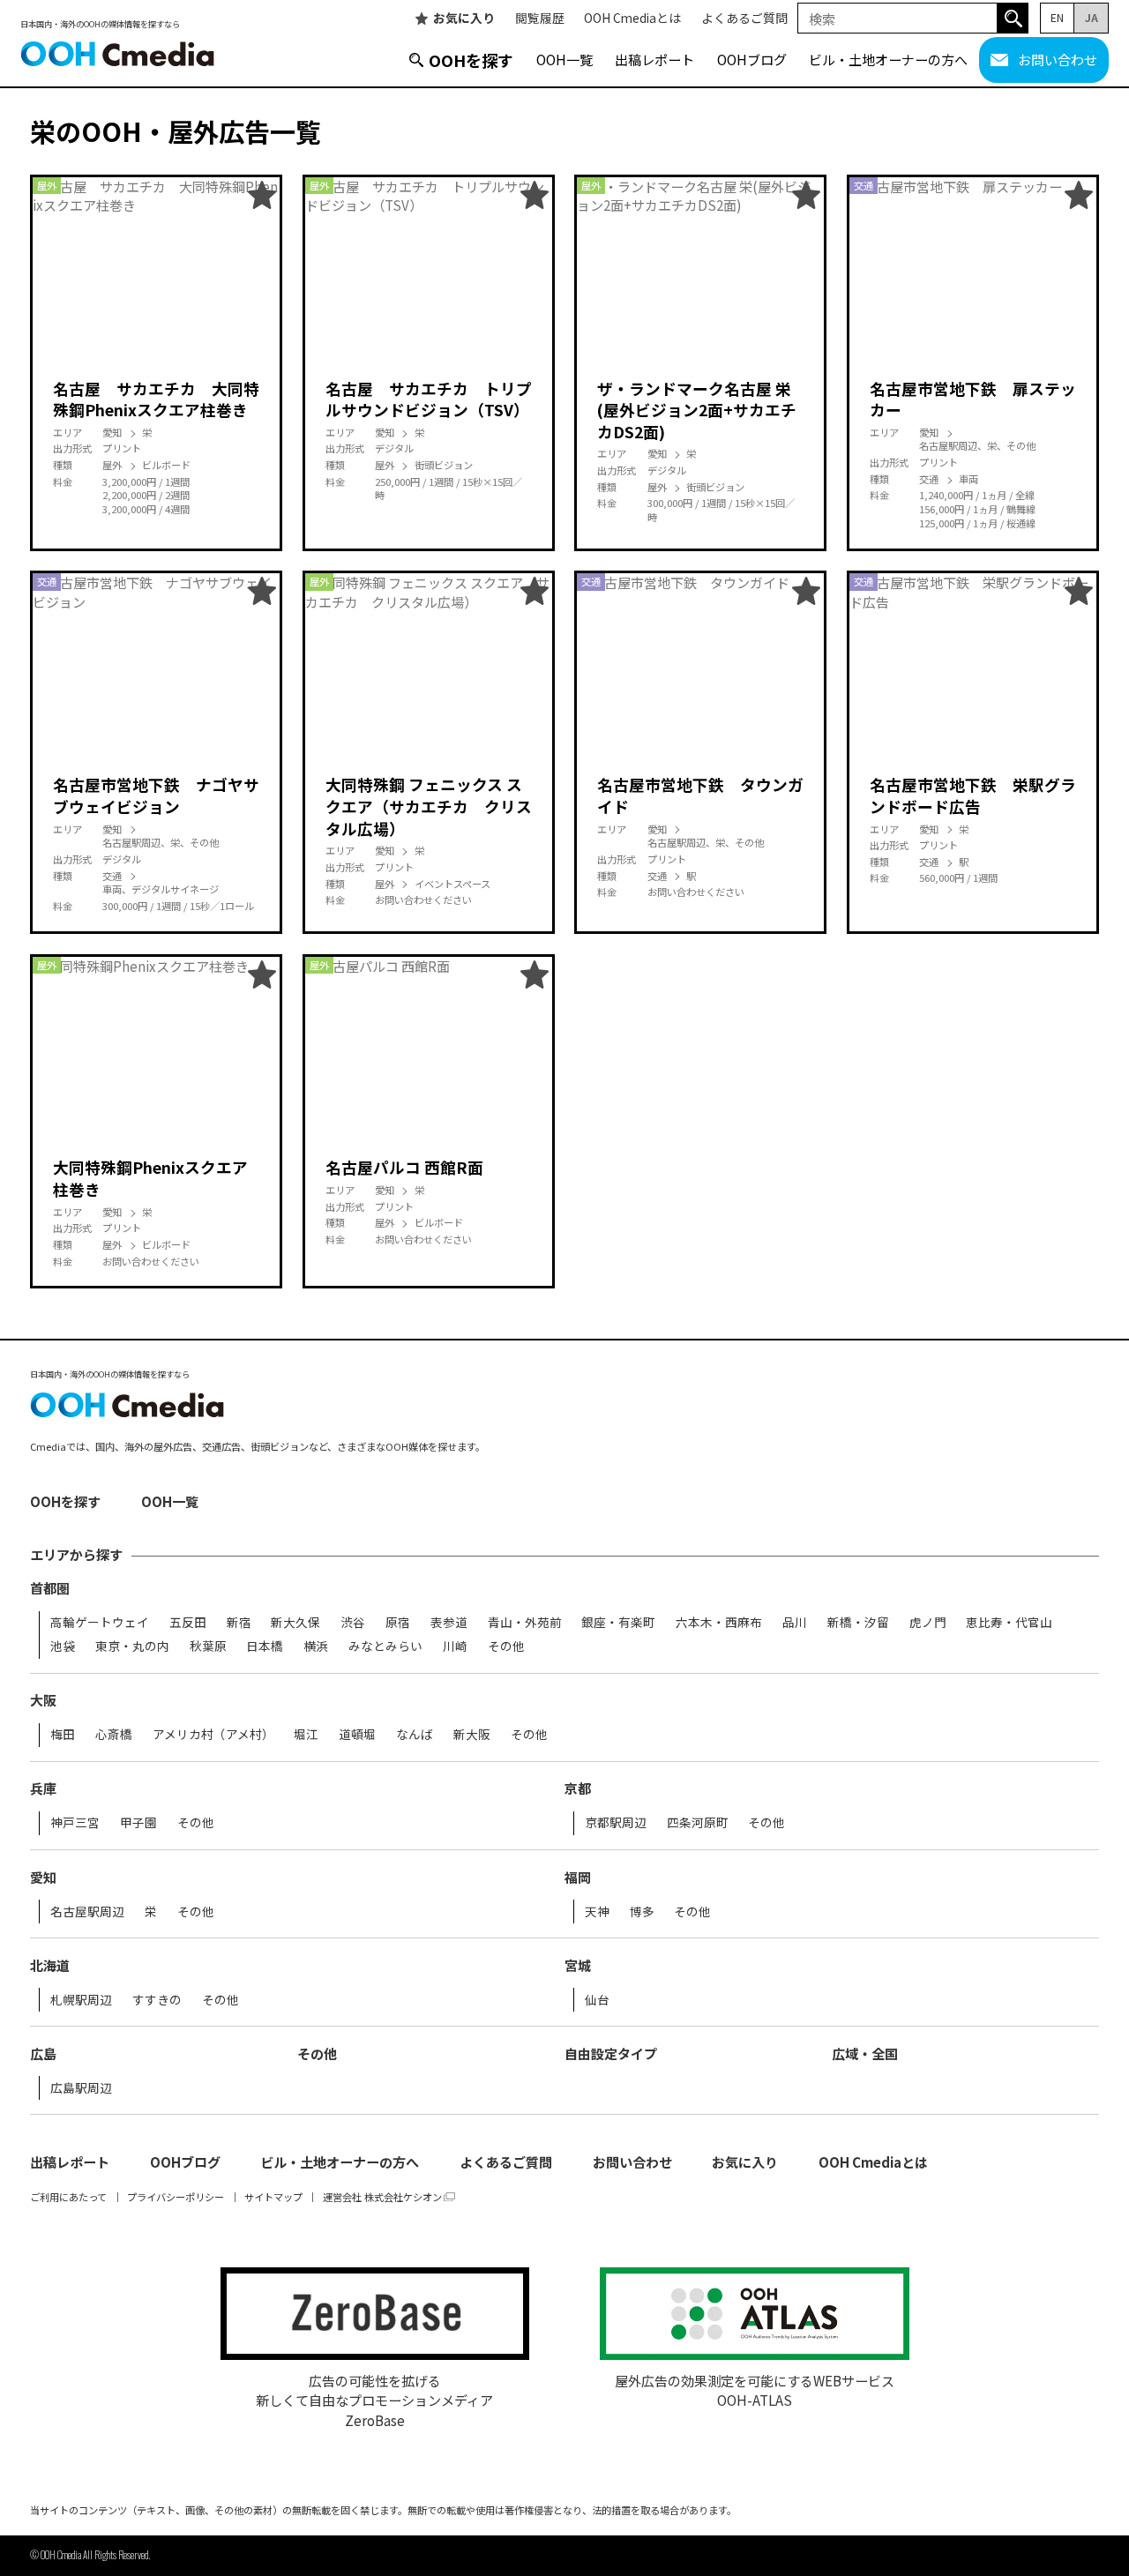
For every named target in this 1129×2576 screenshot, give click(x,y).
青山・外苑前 (525, 1623)
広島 (43, 2053)
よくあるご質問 (744, 19)
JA (1092, 17)
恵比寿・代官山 (1009, 1623)
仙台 (597, 2000)
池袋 (63, 1646)
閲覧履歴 (540, 19)
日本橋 (265, 1646)
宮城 (578, 1965)
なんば (415, 1735)
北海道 (50, 1965)
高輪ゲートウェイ (100, 1623)
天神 (597, 1912)
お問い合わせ (1058, 59)
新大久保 (295, 1623)
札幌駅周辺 (81, 2000)
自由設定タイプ (611, 2053)
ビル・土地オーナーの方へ (888, 59)
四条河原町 (698, 1823)
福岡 (578, 1877)
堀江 (306, 1735)
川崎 (455, 1646)
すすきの (157, 2000)
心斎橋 (114, 1735)
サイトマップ (273, 2197)
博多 (642, 1912)
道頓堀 (357, 1735)
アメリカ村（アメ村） (213, 1735)
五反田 (188, 1623)
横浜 (316, 1646)
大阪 (43, 1700)
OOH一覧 (564, 59)
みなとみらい (385, 1646)
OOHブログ (752, 59)
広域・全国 (865, 2053)
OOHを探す (471, 60)
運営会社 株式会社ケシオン (382, 2197)
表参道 (449, 1623)
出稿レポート (654, 59)
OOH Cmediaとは (632, 19)
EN (1057, 17)
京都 (578, 1788)
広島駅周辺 (81, 2088)
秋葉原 (208, 1646)
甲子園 (138, 1823)
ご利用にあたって (68, 2197)
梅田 (63, 1735)
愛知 (43, 1877)
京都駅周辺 (616, 1823)
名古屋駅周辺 (87, 1912)
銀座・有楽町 (618, 1623)
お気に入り (464, 19)
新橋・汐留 (858, 1623)
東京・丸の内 (132, 1646)
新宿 (239, 1623)
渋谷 (353, 1623)
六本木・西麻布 (719, 1623)
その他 (506, 1646)
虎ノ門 (928, 1623)
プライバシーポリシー (176, 2197)
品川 (795, 1623)
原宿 (398, 1623)
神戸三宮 (75, 1823)
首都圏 (50, 1588)
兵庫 (43, 1788)
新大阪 (472, 1735)
